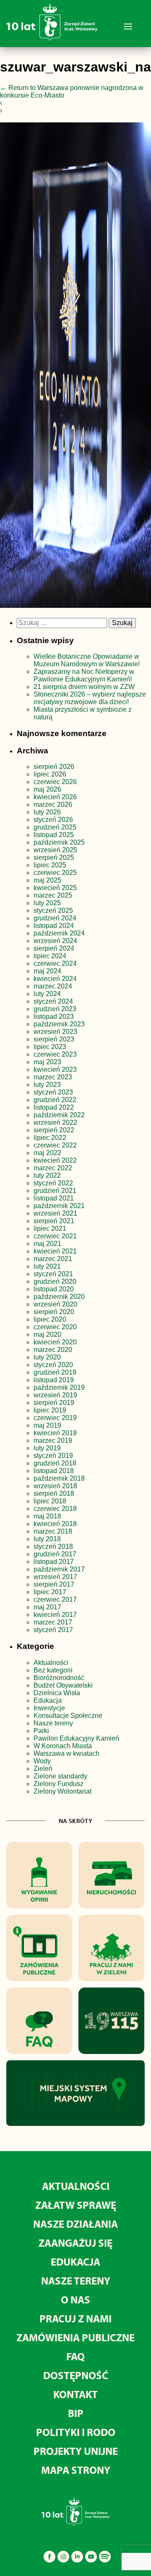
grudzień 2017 (55, 1554)
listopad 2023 (54, 1016)
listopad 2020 (54, 1289)
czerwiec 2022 (55, 1145)
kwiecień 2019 (55, 1433)
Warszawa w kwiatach (66, 1753)
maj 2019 (47, 1425)
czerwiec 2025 (55, 873)
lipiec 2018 (50, 1501)
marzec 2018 (53, 1531)
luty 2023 (47, 1085)
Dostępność (76, 2375)
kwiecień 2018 (55, 1524)
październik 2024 (59, 933)
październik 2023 (59, 1024)
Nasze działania (75, 2224)
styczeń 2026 (53, 820)
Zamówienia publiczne (75, 2337)
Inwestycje (49, 1708)
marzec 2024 (53, 986)
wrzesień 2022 (55, 1122)
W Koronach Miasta (63, 1746)
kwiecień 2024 (55, 979)
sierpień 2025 (54, 857)
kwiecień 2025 (55, 888)
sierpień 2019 (54, 1403)
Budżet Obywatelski (63, 1685)
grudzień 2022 (55, 1100)
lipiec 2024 (50, 956)
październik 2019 (59, 1387)
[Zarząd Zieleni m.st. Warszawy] (52, 39)
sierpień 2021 (54, 1221)
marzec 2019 (53, 1440)
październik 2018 (59, 1478)
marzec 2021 (53, 1259)
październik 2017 (59, 1569)
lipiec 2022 (50, 1138)
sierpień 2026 (54, 767)
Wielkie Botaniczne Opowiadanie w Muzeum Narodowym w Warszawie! (87, 660)
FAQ (75, 2356)
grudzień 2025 (55, 827)
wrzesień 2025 (55, 850)
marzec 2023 (53, 1077)
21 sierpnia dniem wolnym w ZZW (84, 687)
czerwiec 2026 (55, 782)
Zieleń (43, 1769)
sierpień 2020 (54, 1312)
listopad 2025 (54, 835)
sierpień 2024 (54, 948)
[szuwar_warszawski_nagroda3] (75, 367)
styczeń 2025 (53, 910)
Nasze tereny (53, 1723)
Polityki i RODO (76, 2432)
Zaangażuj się (75, 2243)
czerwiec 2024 (55, 963)
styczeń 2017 (53, 1630)
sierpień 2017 (54, 1584)
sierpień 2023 (54, 1039)
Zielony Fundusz (59, 1784)
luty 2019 (47, 1448)
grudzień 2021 (55, 1191)
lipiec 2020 (50, 1319)
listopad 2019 (54, 1380)
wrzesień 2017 (55, 1577)
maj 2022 (47, 1153)
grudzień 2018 (55, 1463)
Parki (41, 1731)
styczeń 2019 (53, 1456)
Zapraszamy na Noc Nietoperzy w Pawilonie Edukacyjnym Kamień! (84, 675)
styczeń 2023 (53, 1092)
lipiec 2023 (50, 1047)
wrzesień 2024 (55, 941)
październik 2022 (59, 1115)
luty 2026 (47, 812)
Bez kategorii (53, 1670)
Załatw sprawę (76, 2205)
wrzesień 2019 (55, 1395)
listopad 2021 (54, 1198)
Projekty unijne (76, 2451)
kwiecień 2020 (55, 1342)
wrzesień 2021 (55, 1213)
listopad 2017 (54, 1562)
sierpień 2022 (54, 1130)
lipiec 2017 (50, 1592)
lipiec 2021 (50, 1228)
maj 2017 (47, 1607)
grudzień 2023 (55, 1009)
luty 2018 (47, 1539)
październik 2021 (59, 1206)
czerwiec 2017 (55, 1599)
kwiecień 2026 (55, 797)
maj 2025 (47, 880)
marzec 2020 (53, 1350)
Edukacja (48, 1700)
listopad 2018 (54, 1471)
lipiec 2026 (50, 774)
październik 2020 (59, 1297)
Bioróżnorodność (59, 1678)
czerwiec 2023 (55, 1054)
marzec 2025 (53, 895)
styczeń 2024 (53, 1001)
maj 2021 (47, 1244)
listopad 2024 (54, 926)
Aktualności (51, 1663)
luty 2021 (47, 1266)
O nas (75, 2299)
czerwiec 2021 (55, 1236)
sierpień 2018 (54, 1493)
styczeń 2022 (53, 1183)
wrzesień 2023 (55, 1032)
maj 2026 (47, 789)
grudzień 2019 (55, 1372)
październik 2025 (59, 842)
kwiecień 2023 (55, 1069)
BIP (76, 2413)
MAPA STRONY (76, 2470)
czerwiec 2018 (55, 1509)
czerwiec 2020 (55, 1327)
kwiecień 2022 (55, 1160)
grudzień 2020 (55, 1281)
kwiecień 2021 (55, 1251)
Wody (42, 1761)
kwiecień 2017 (55, 1615)
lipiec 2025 (50, 865)
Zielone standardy (60, 1776)
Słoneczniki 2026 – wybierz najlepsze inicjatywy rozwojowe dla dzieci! (90, 698)
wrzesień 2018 (55, 1486)
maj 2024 (47, 971)
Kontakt (75, 2394)
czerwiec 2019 (55, 1418)
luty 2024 (47, 994)
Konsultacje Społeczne (68, 1716)
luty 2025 (47, 903)
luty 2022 (47, 1175)
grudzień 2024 (55, 918)
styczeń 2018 (53, 1546)
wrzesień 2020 (55, 1304)
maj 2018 (47, 1516)
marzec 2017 (53, 1622)
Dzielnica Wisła (57, 1693)
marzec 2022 (53, 1168)
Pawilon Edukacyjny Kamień (76, 1738)
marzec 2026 (53, 804)
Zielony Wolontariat (62, 1791)
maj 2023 (47, 1062)
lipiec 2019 (50, 1410)
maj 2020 (47, 1334)
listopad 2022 (54, 1107)
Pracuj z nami (75, 2318)
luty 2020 (47, 1357)
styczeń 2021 (53, 1274)
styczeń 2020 (53, 1365)
